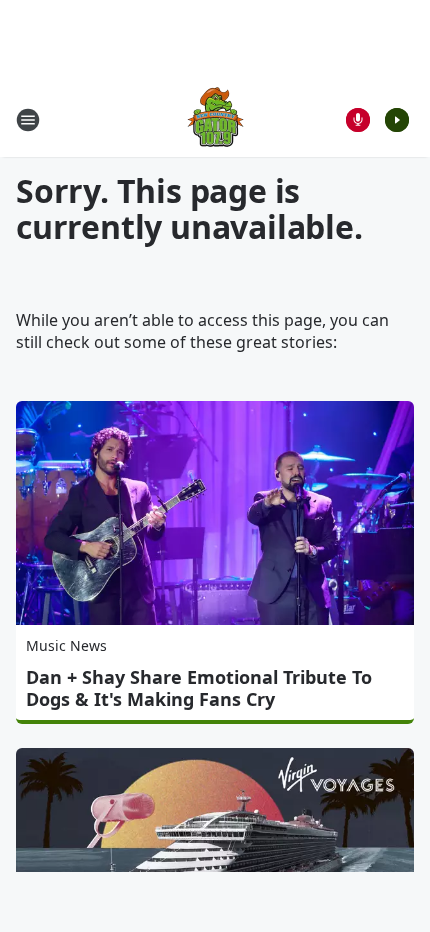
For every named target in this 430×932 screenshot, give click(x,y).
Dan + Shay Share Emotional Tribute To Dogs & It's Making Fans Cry (199, 688)
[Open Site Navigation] (28, 120)
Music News (66, 645)
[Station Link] (215, 119)
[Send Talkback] (358, 120)
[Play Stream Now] (397, 120)
